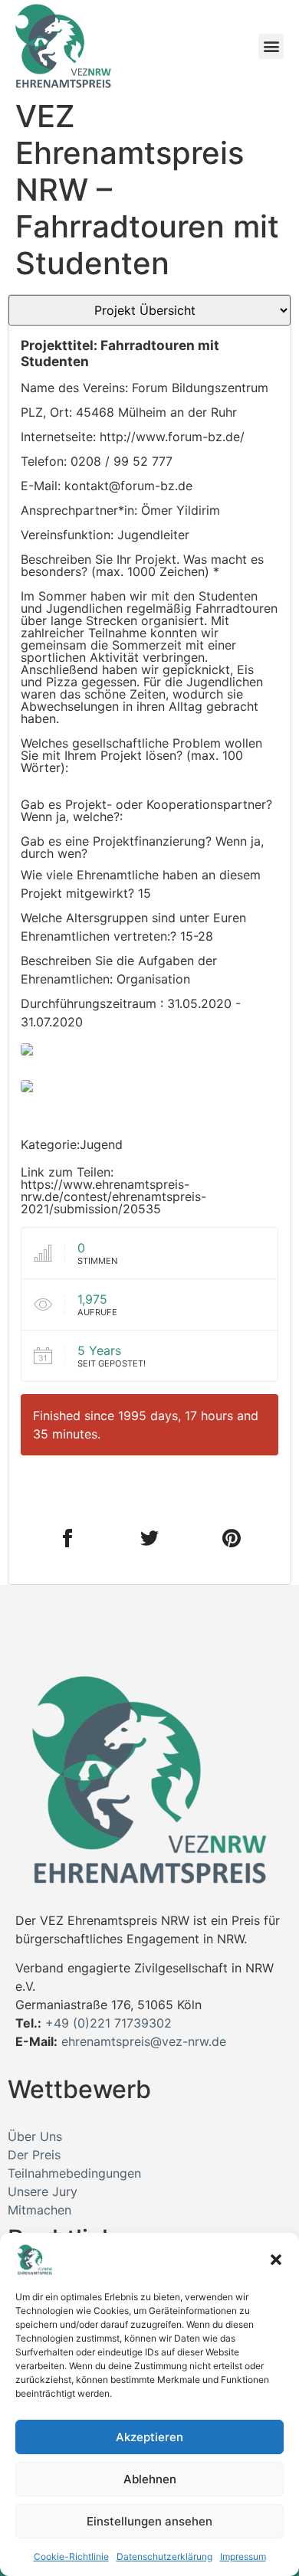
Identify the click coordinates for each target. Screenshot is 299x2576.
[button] (276, 2260)
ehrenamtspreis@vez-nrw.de (144, 2041)
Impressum (243, 2556)
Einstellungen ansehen (149, 2521)
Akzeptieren (149, 2437)
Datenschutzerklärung (164, 2556)
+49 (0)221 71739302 (108, 2023)
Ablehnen (150, 2479)
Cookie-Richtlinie (71, 2556)
